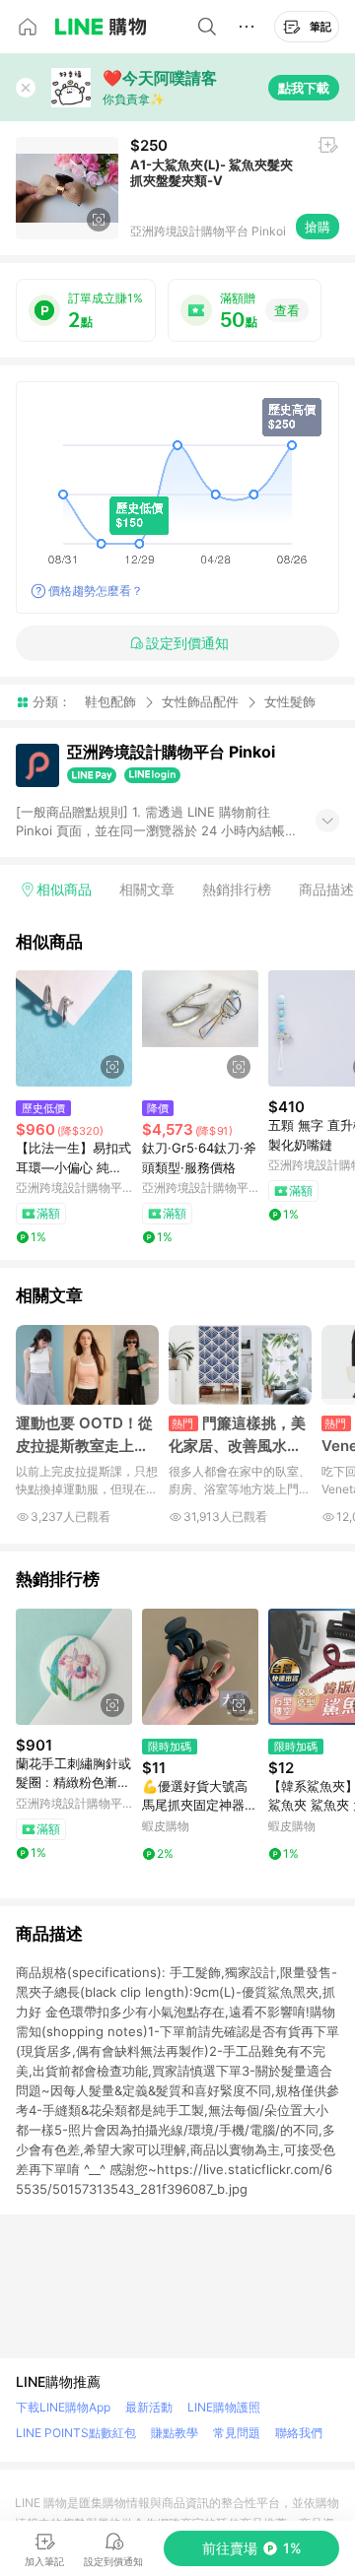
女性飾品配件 (200, 701)
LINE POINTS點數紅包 (76, 2433)
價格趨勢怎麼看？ (96, 591)
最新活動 (149, 2407)
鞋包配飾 (110, 701)
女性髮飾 (290, 702)
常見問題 (237, 2433)
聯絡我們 (299, 2433)
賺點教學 (175, 2433)
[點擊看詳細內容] (74, 1028)
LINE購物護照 (224, 2407)
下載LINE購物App (63, 2407)
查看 (287, 310)
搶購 (318, 227)
